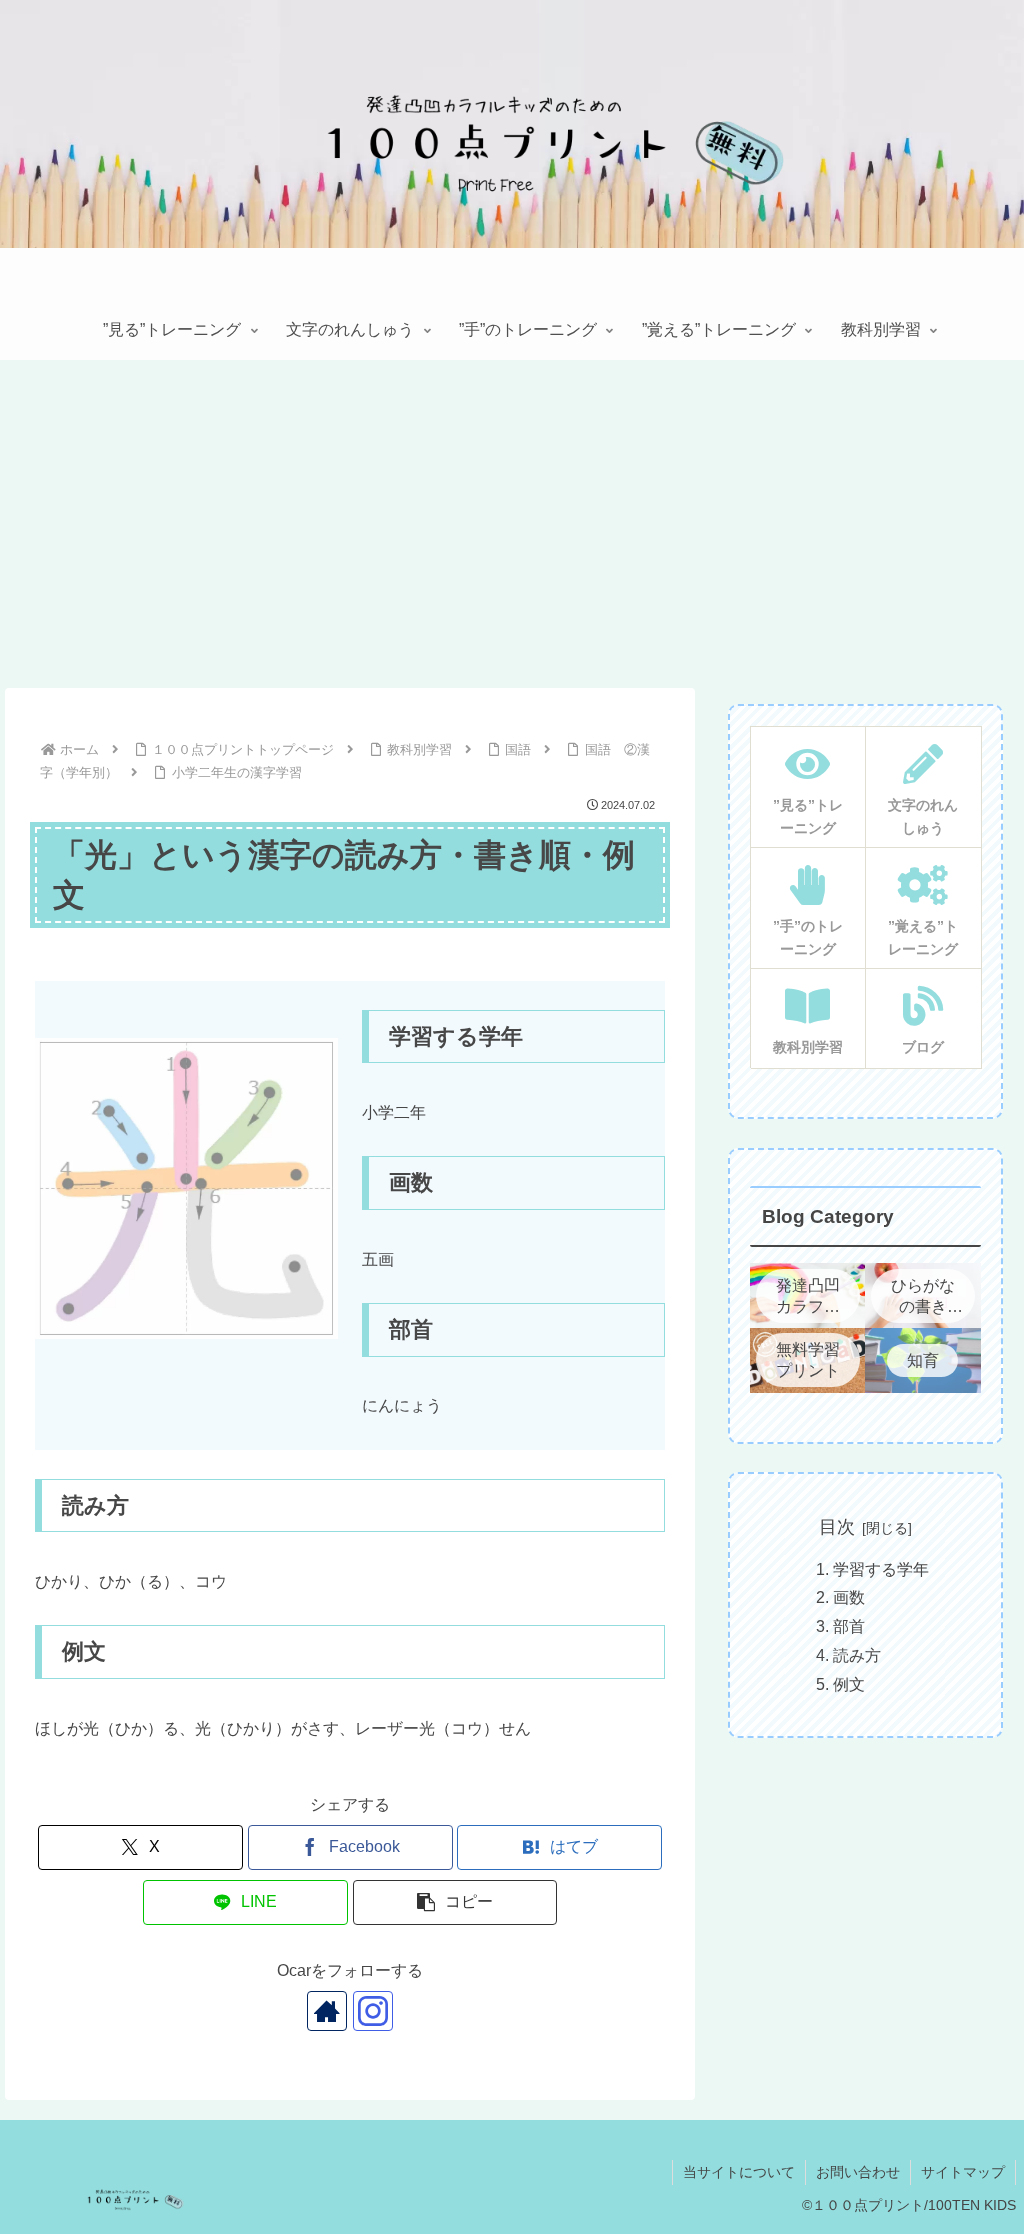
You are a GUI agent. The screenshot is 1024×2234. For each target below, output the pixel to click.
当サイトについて (739, 2172)
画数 (849, 1597)
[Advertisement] (512, 524)
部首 (849, 1626)
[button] (455, 1902)
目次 (837, 1527)
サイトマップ (963, 2172)
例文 (849, 1684)
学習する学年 (881, 1569)
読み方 (857, 1655)
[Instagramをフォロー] (373, 2011)
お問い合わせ (858, 2172)
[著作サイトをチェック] (327, 2011)
